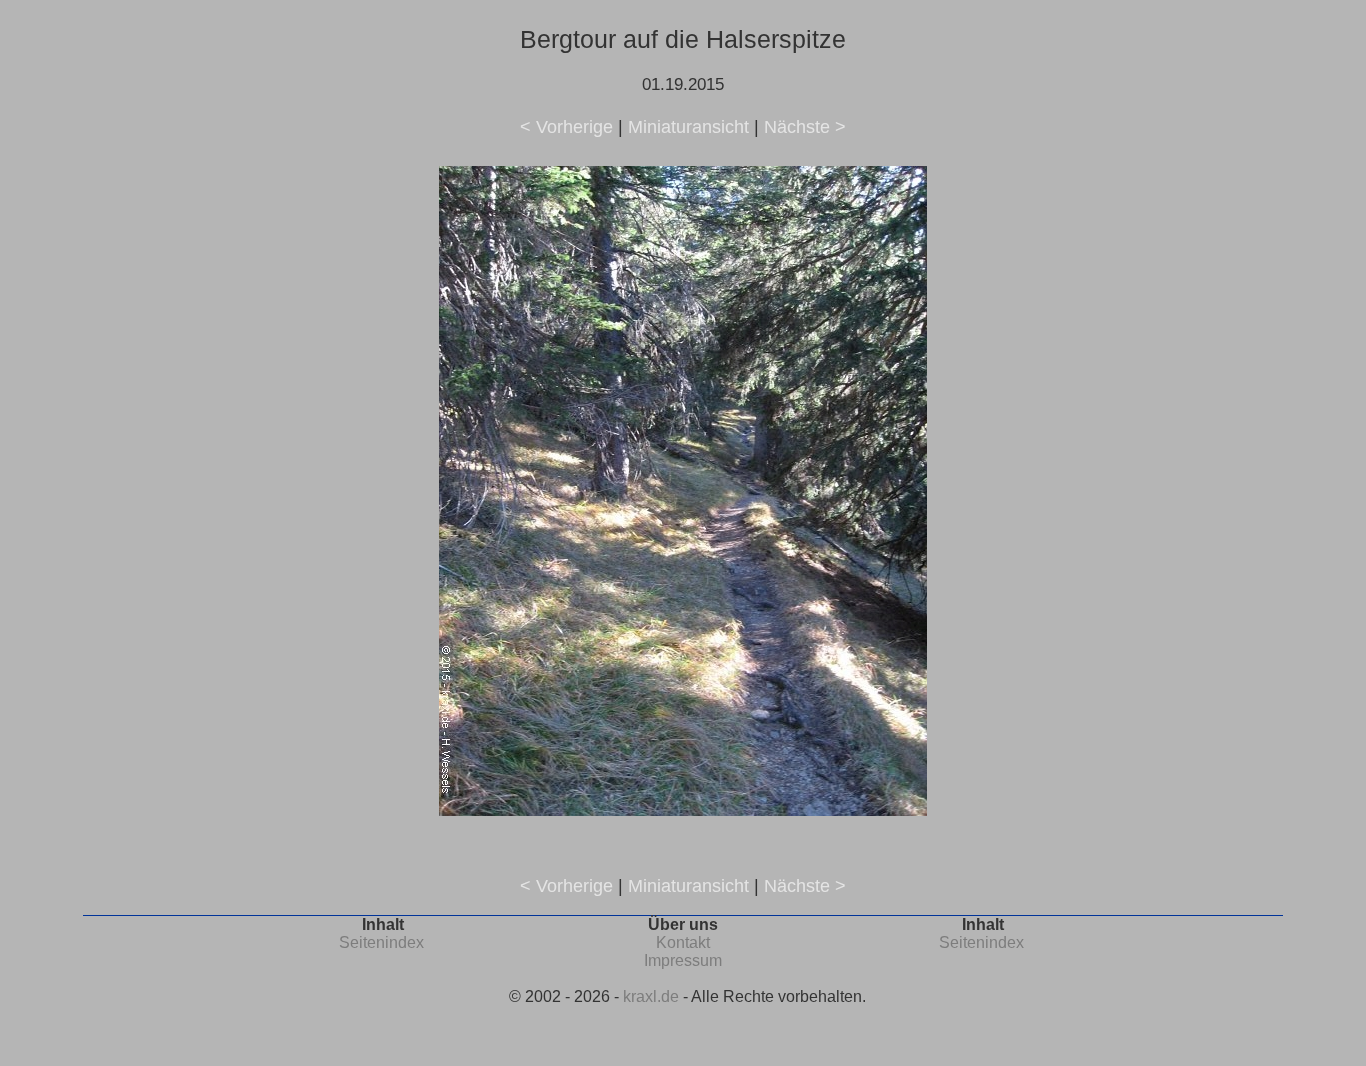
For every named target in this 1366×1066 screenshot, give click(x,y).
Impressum (683, 960)
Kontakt (683, 942)
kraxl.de (651, 996)
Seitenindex (381, 942)
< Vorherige (566, 127)
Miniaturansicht (688, 127)
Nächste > (805, 127)
